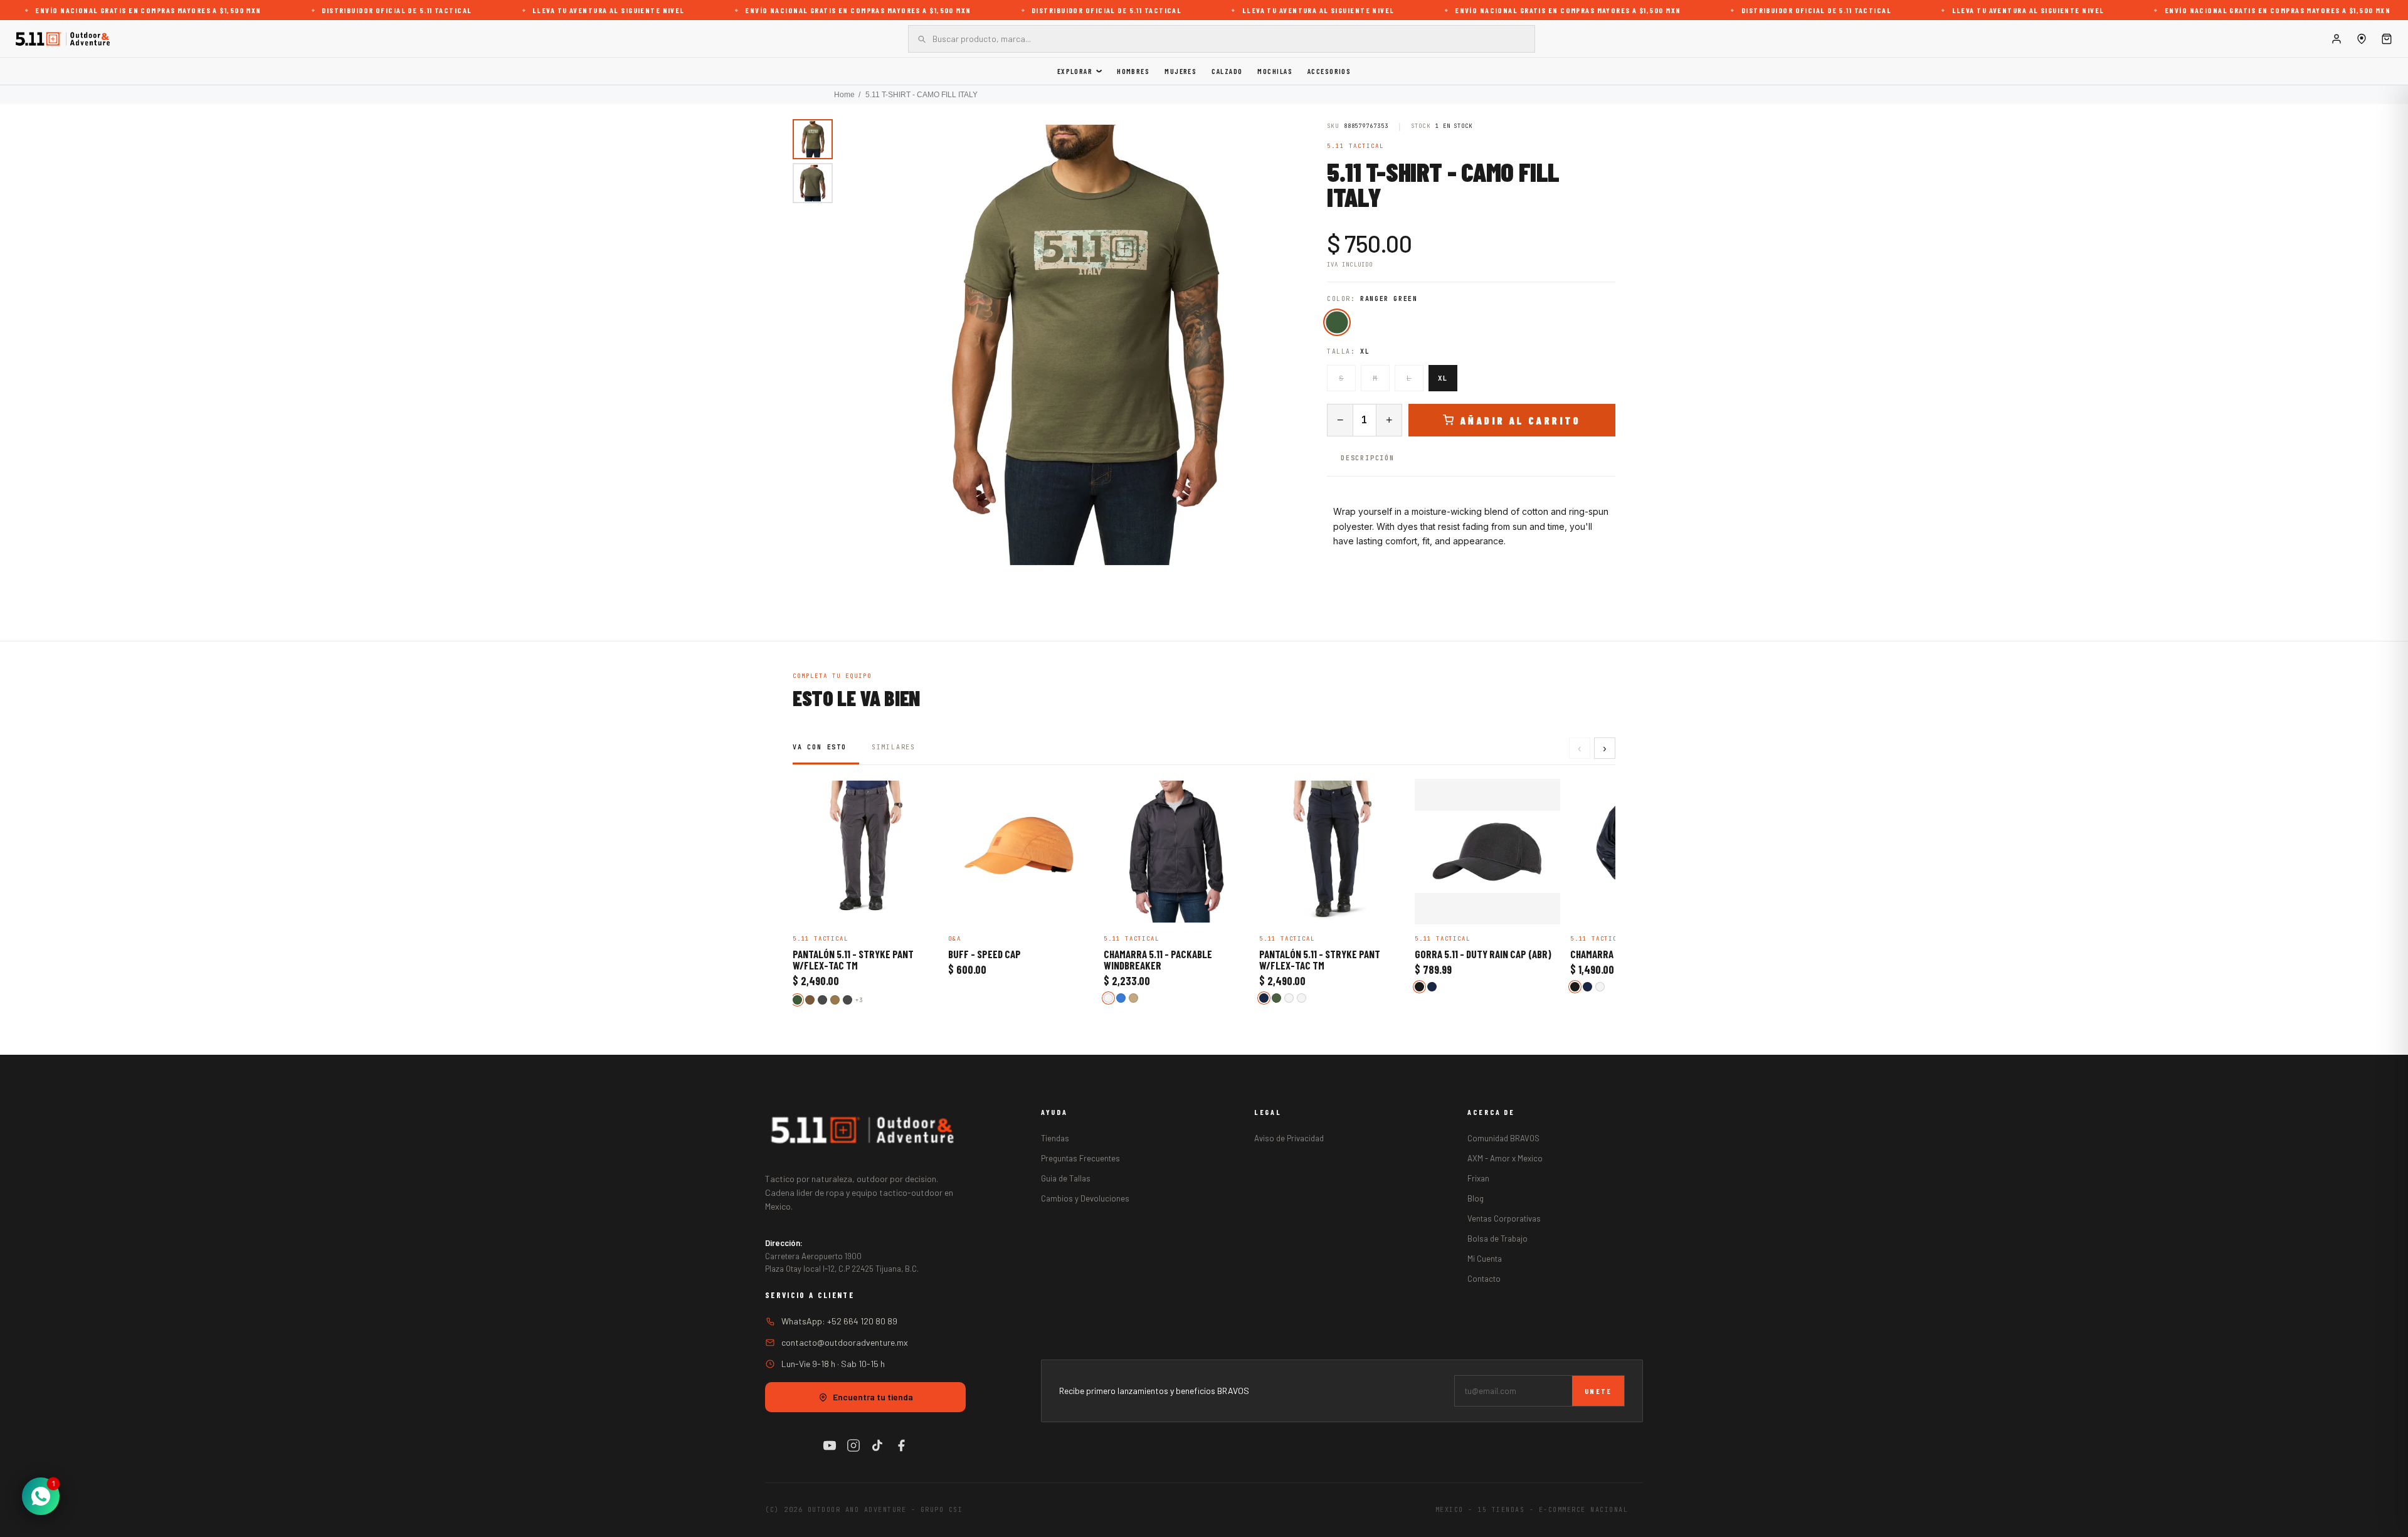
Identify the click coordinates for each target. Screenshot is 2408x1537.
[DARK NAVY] (1264, 998)
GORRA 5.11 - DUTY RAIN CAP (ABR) (1483, 954)
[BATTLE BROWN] (810, 1000)
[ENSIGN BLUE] (1121, 998)
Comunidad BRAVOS (1503, 1138)
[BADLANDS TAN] (1133, 998)
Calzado (1227, 71)
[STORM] (1302, 998)
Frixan (1478, 1178)
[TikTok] (877, 1445)
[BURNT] (1289, 998)
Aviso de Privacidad (1289, 1138)
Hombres (1133, 71)
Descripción (1368, 458)
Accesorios (1329, 71)
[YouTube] (830, 1445)
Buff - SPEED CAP (985, 954)
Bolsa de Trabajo (1497, 1239)
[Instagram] (853, 1445)
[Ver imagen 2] (813, 183)
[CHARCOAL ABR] (848, 1000)
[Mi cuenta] (2337, 39)
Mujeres (1180, 71)
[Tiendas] (2362, 39)
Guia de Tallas (1066, 1178)
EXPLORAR (1075, 71)
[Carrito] (2387, 39)
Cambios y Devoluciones (1085, 1198)
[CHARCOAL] (822, 1000)
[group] (1084, 345)
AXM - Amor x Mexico (1505, 1158)
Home (844, 95)
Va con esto (820, 747)
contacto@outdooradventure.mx (845, 1342)
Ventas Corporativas (1504, 1218)
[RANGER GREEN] (1337, 322)
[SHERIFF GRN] (1600, 987)
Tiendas (1055, 1138)
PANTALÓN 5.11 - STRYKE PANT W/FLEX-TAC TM (853, 960)
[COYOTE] (835, 1000)
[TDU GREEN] (1276, 998)
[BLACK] (1419, 987)
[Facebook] (901, 1445)
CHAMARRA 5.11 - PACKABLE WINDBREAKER (1158, 960)
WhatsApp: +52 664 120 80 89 (839, 1321)
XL (1443, 378)
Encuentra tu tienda (873, 1397)
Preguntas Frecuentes (1080, 1158)
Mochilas (1275, 71)
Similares (894, 747)
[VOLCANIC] (1108, 998)
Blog (1476, 1198)
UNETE (1598, 1391)
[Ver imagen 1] (813, 139)
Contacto (1484, 1279)
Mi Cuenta (1485, 1259)
